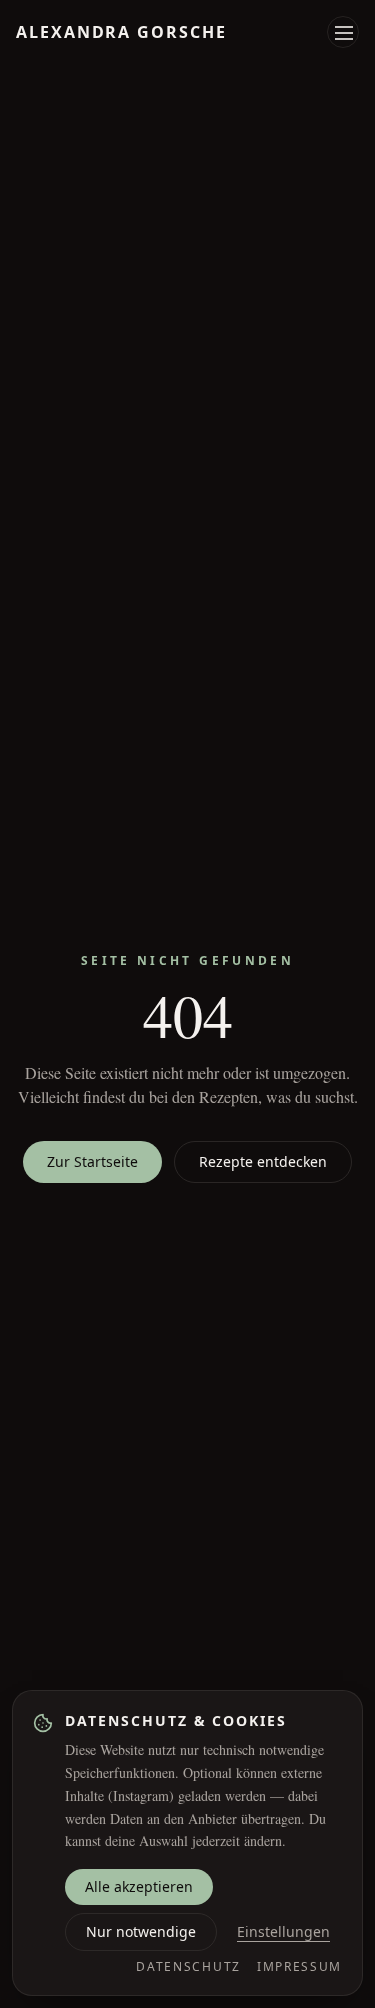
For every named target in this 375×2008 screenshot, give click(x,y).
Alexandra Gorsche (121, 32)
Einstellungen (283, 1931)
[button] (344, 33)
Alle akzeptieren (139, 1886)
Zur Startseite (92, 1161)
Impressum (299, 1967)
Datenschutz (188, 1967)
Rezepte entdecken (263, 1161)
